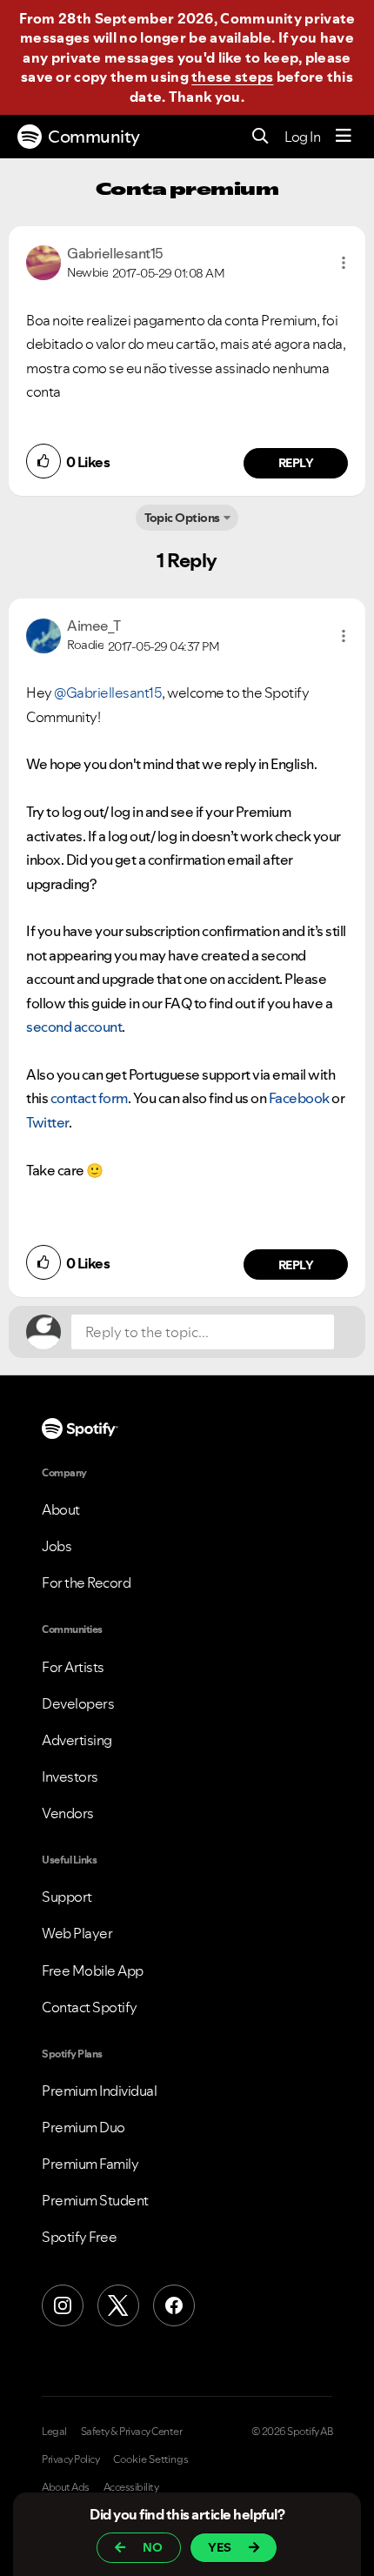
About (61, 1509)
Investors (70, 1776)
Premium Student (95, 2200)
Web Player (77, 1933)
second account (74, 1027)
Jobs (57, 1546)
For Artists (73, 1667)
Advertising (77, 1740)
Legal (54, 2432)
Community (94, 137)
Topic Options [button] (182, 518)
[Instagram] (63, 2305)
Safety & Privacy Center (132, 2432)
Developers (78, 1703)
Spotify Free (79, 2237)
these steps (232, 77)
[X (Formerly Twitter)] (118, 2305)
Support (67, 1897)
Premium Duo (83, 2127)
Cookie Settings (151, 2459)
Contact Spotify (90, 2007)
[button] (344, 263)
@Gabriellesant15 (108, 693)
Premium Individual (99, 2091)
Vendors (68, 1813)
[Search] (260, 137)
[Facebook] (174, 2305)
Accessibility (131, 2487)
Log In (302, 137)
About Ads (66, 2487)
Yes (220, 2547)
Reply (296, 463)
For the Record (86, 1582)
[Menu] (344, 137)
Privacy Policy (70, 2459)
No (153, 2547)
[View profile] (43, 261)
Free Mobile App (93, 1970)
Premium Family (90, 2164)
